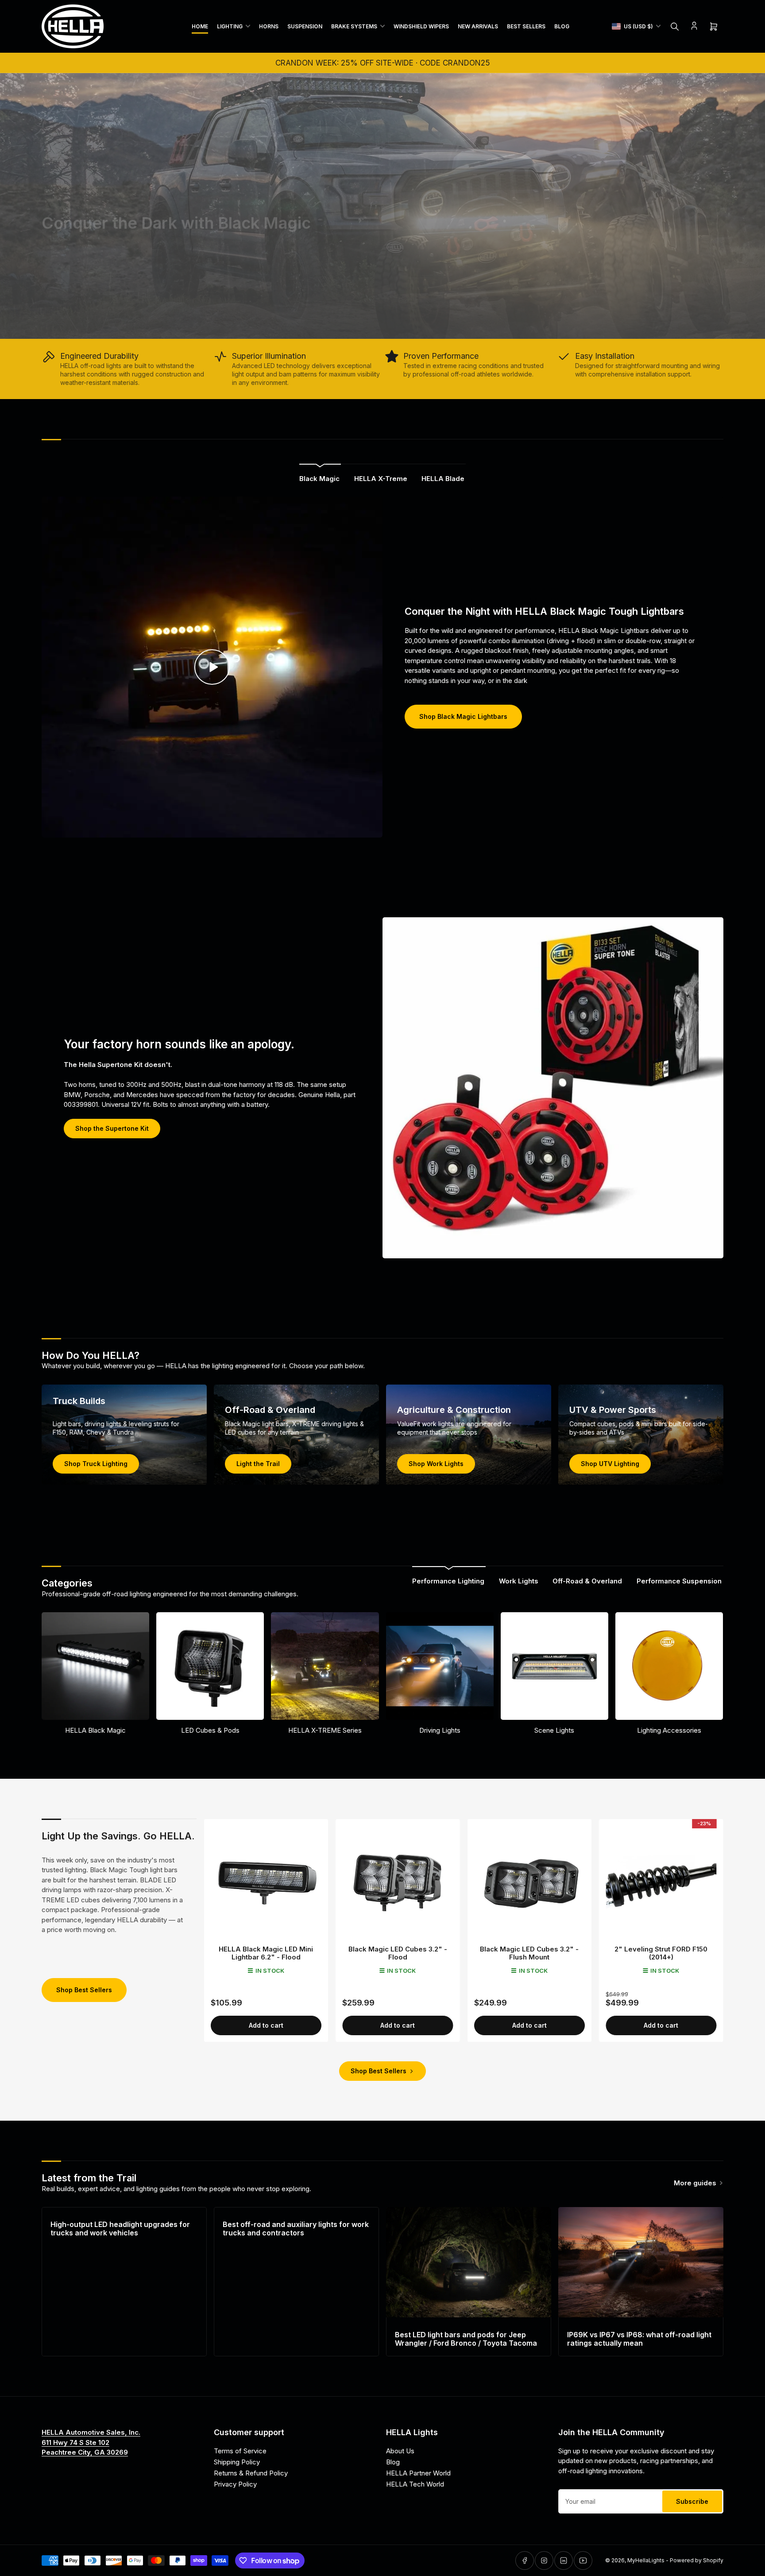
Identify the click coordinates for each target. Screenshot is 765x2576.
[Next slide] (753, 206)
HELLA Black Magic (95, 1730)
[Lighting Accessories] (669, 1666)
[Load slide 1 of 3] (375, 327)
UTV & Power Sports (613, 1410)
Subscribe (692, 2501)
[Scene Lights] (554, 1666)
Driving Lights (440, 1730)
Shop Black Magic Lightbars (463, 716)
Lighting (230, 26)
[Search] (675, 27)
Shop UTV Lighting (610, 1464)
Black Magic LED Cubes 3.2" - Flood (398, 1953)
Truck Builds (79, 1401)
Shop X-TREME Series (90, 310)
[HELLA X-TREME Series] (325, 1666)
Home (200, 26)
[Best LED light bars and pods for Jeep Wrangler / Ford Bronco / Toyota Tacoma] (469, 2262)
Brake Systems (354, 26)
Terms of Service (240, 2451)
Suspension (305, 26)
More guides (695, 2183)
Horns (269, 26)
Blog (562, 26)
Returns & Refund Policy (251, 2473)
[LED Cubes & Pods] (210, 1666)
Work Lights (519, 1581)
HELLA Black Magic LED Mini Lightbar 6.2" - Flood (266, 1953)
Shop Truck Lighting (96, 1464)
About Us (400, 2451)
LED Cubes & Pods (210, 1730)
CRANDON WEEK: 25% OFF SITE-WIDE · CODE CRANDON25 (383, 63)
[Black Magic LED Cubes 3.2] (398, 1881)
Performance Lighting (448, 1581)
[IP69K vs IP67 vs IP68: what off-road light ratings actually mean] (641, 2262)
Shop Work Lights (436, 1464)
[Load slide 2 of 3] (383, 327)
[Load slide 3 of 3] (390, 327)
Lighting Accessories (669, 1730)
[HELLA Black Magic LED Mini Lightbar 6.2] (266, 1881)
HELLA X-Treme (381, 479)
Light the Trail (258, 1464)
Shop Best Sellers (84, 1990)
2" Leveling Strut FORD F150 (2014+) (661, 1953)
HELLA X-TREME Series (325, 1730)
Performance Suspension (679, 1581)
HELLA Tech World (415, 2484)
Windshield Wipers (421, 26)
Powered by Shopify (697, 2560)
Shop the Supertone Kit (112, 1128)
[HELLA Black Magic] (95, 1666)
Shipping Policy (237, 2462)
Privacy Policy (235, 2484)
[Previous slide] (12, 206)
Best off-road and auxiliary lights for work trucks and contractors (296, 2229)
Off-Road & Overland (270, 1410)
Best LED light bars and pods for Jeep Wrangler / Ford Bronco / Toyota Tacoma (466, 2339)
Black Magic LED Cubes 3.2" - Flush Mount (529, 1953)
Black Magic (319, 479)
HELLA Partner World (418, 2473)
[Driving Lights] (440, 1666)
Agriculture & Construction (454, 1410)
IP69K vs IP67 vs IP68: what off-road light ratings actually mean (639, 2339)
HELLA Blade (443, 479)
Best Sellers (526, 26)
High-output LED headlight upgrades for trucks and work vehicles (120, 2229)
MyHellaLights (646, 2560)
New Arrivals (478, 26)
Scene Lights (554, 1730)
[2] (661, 1881)
